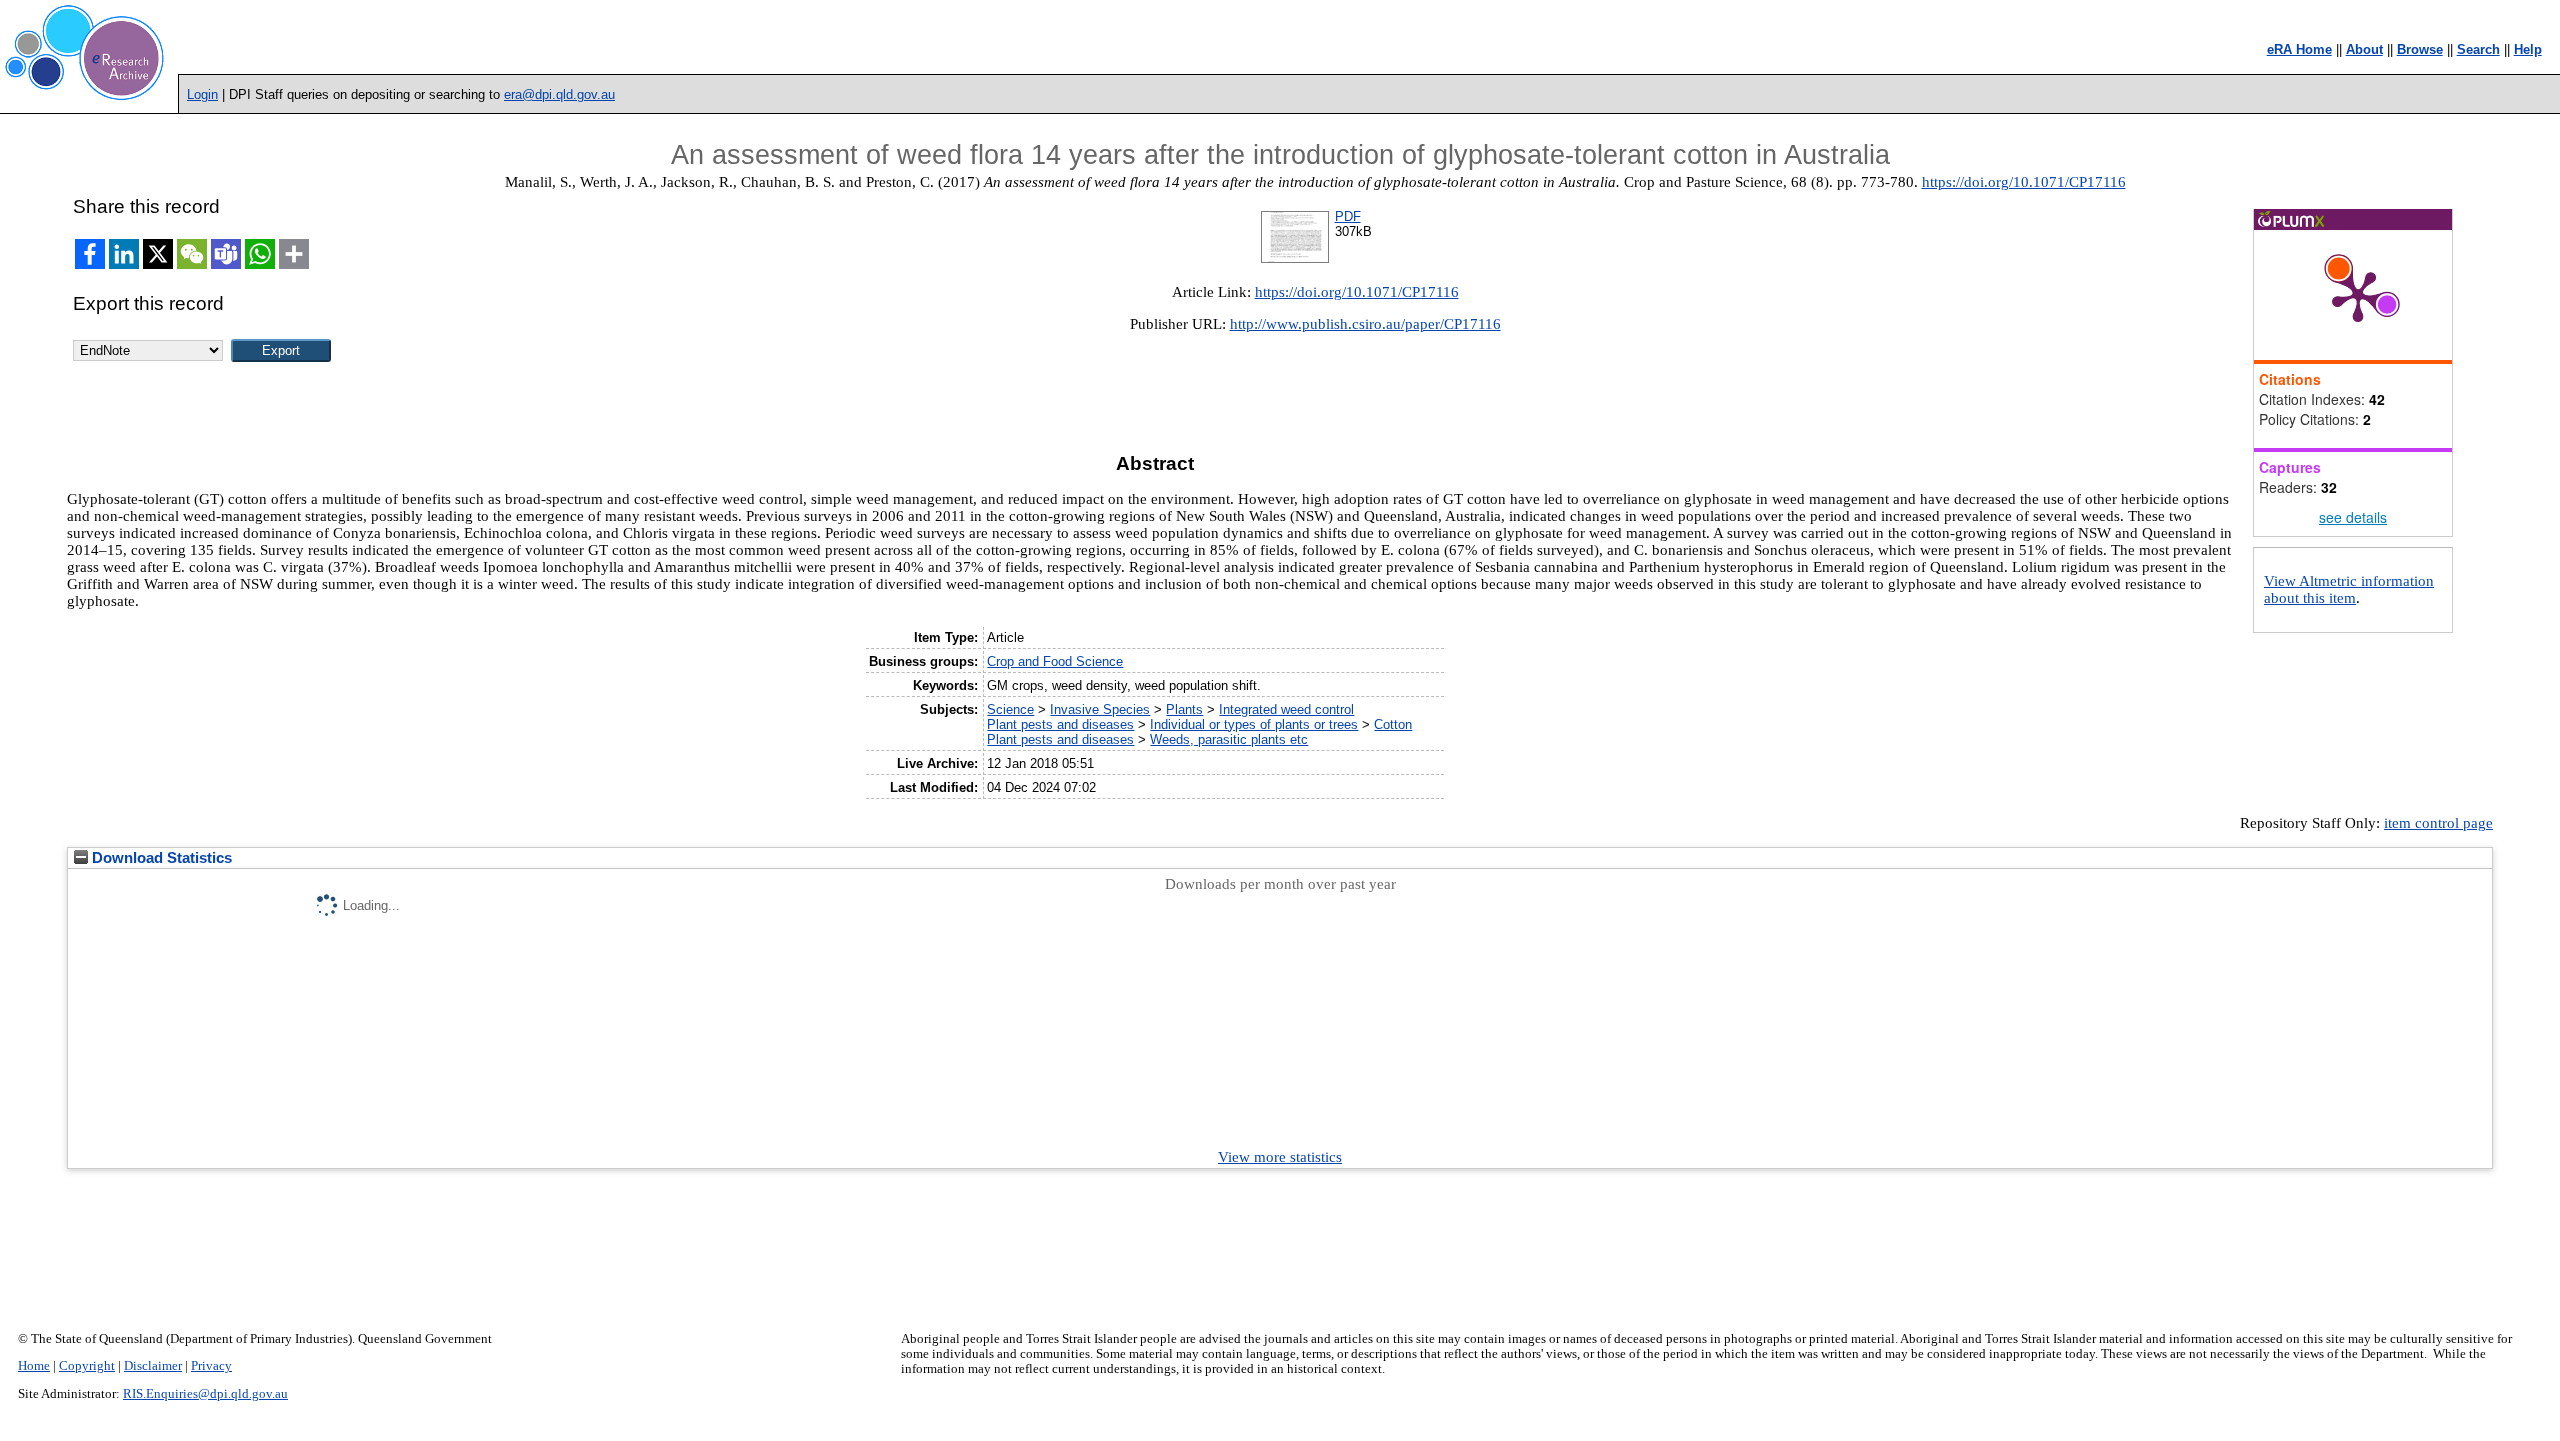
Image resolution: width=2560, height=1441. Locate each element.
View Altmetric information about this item (2349, 589)
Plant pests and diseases (1060, 724)
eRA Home (2299, 49)
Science (1010, 709)
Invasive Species (1100, 709)
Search (2478, 49)
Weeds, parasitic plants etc (1229, 739)
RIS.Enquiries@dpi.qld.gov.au (205, 1394)
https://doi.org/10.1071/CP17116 (2024, 182)
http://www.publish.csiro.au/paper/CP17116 (1365, 324)
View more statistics (1280, 1157)
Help (2528, 49)
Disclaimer (153, 1366)
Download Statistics (160, 858)
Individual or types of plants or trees (1254, 724)
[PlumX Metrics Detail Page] (2358, 295)
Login (202, 94)
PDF (1348, 216)
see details (2353, 517)
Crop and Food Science (1055, 661)
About (2364, 49)
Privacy (211, 1366)
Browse (2420, 49)
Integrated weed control (1286, 709)
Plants (1184, 709)
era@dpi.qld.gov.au (559, 94)
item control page (2438, 823)
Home (34, 1366)
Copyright (87, 1366)
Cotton (1393, 724)
